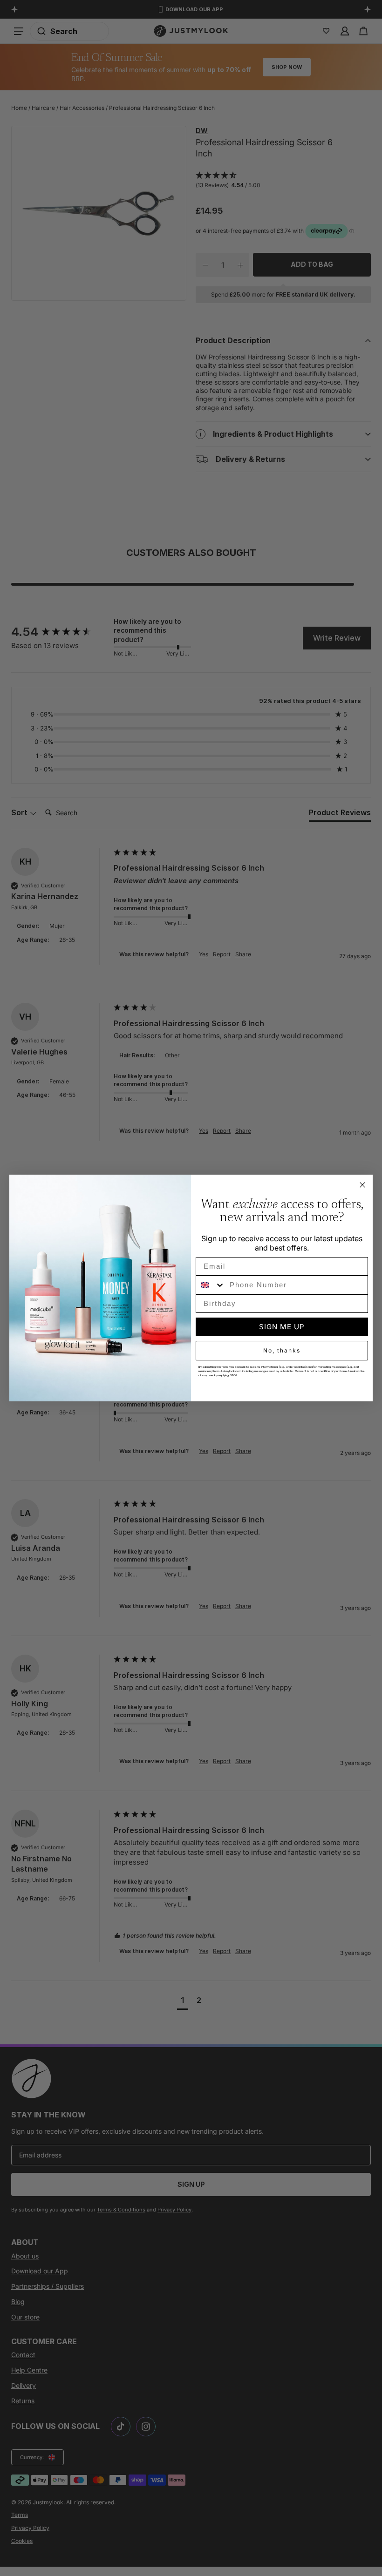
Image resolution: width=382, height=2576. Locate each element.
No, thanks (282, 1350)
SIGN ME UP (282, 1327)
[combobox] (211, 1285)
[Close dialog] (362, 1185)
